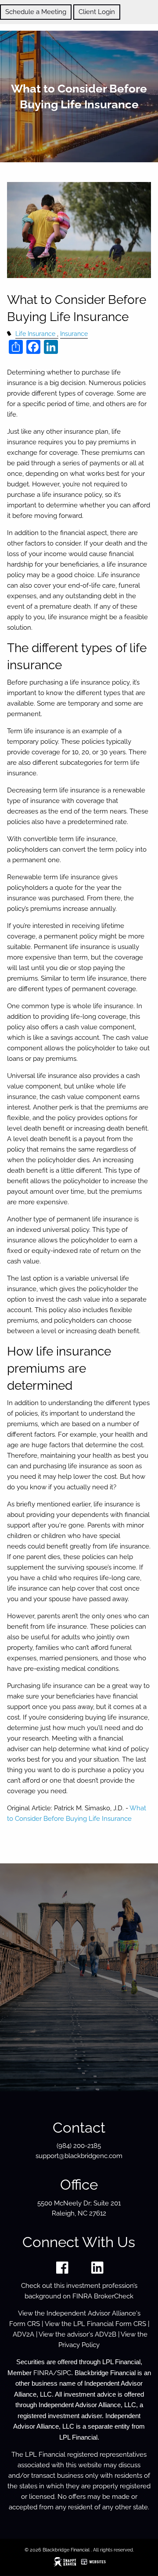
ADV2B (106, 2334)
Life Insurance (35, 334)
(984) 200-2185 (79, 2146)
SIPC (64, 2373)
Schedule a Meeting (36, 12)
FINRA (43, 2373)
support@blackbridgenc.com (79, 2156)
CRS (34, 2324)
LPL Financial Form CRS (110, 2324)
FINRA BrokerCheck (103, 2296)
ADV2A (23, 2334)
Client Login (97, 12)
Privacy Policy (79, 2345)
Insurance (74, 334)
